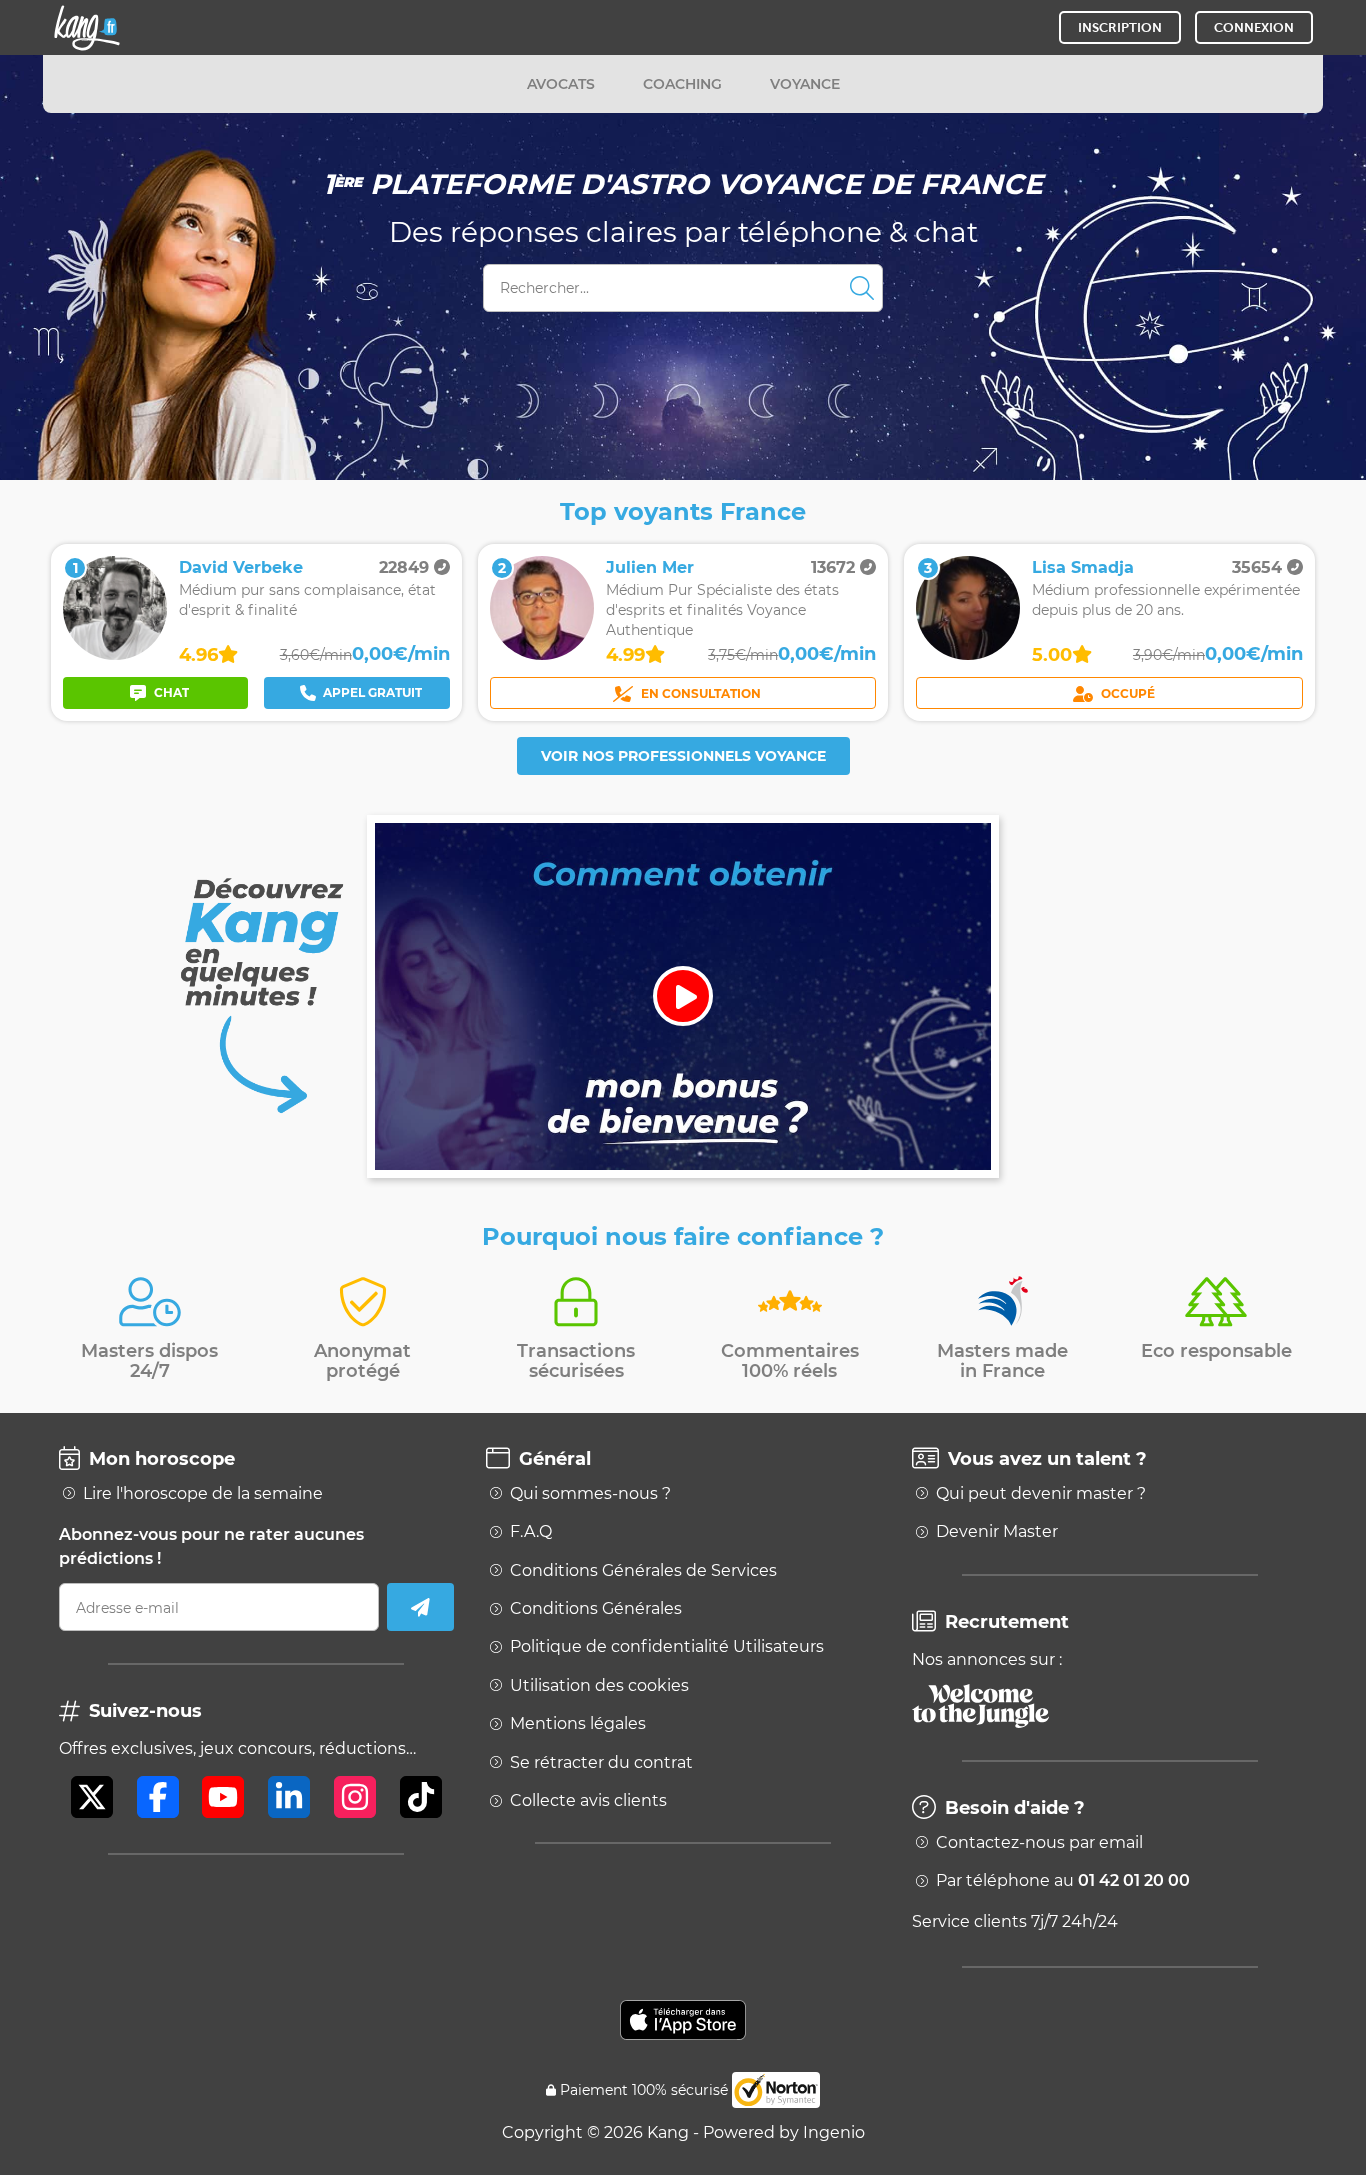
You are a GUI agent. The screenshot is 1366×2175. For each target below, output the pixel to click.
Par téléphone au (1063, 1881)
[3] (968, 654)
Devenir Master (997, 1532)
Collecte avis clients (588, 1801)
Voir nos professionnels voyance (683, 756)
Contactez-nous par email (1039, 1843)
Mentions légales (578, 1724)
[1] (115, 654)
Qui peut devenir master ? (1041, 1494)
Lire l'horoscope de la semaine (203, 1494)
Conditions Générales (596, 1609)
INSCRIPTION (1120, 27)
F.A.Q (531, 1532)
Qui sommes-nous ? (590, 1494)
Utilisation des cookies (599, 1686)
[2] (542, 654)
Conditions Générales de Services (643, 1571)
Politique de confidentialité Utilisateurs (667, 1647)
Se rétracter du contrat (601, 1763)
